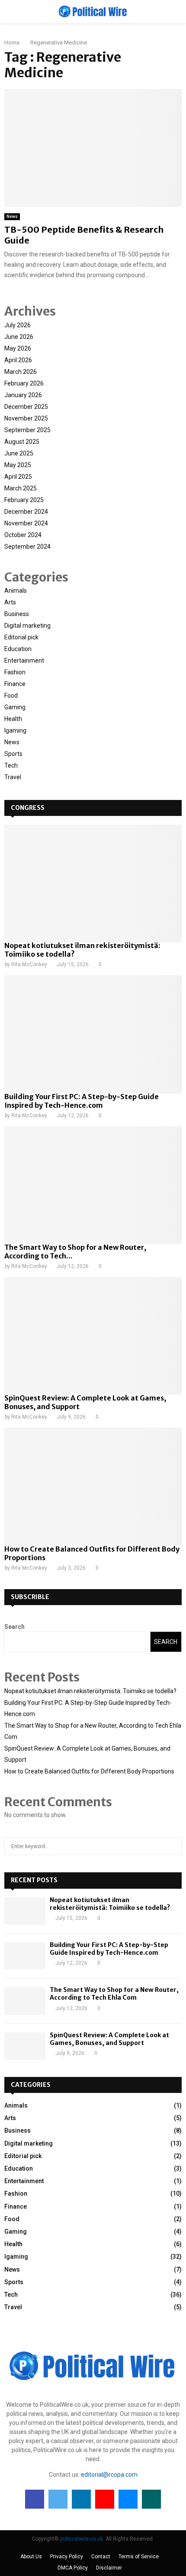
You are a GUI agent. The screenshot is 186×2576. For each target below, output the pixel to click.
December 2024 (26, 512)
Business (17, 614)
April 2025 (18, 477)
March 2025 (21, 488)
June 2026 (19, 337)
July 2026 (18, 325)
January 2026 (23, 395)
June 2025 (19, 453)
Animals (16, 591)
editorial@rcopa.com (109, 2475)
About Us (31, 2557)
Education (18, 649)
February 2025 (24, 500)
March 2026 (21, 372)
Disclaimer (109, 2568)
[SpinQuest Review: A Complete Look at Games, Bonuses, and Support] (93, 1336)
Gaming (15, 707)
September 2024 (27, 547)
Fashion (15, 672)
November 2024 (26, 523)
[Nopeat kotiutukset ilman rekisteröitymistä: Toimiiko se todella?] (93, 883)
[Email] (128, 2499)
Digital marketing (27, 626)
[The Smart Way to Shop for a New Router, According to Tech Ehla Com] (93, 1185)
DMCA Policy (73, 2568)
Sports (13, 754)
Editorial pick (21, 637)
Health (13, 719)
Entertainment (24, 661)
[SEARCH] (173, 1846)
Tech (11, 765)
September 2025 (27, 430)
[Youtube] (105, 2499)
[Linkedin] (81, 2499)
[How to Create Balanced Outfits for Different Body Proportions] (93, 1487)
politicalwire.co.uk (82, 2539)
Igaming (15, 730)
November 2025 (26, 418)
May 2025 (18, 465)
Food (11, 695)
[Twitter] (58, 2499)
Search (14, 1627)
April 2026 (18, 360)
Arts (10, 602)
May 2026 (18, 348)
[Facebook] (35, 2499)
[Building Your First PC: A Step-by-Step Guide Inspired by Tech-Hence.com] (93, 1034)
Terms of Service (139, 2557)
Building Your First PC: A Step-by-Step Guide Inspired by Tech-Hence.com (82, 1101)
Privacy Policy (67, 2557)
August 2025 (22, 442)
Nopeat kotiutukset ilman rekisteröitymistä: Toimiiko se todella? (90, 1691)
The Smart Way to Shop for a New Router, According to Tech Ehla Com (114, 1994)
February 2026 (24, 383)
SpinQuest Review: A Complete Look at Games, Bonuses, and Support (109, 2039)
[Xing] (151, 2499)
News (12, 217)
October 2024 (23, 535)
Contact (101, 2557)
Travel (13, 777)
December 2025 (26, 407)
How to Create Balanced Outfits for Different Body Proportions (89, 1771)
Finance (15, 684)
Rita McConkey (29, 964)
